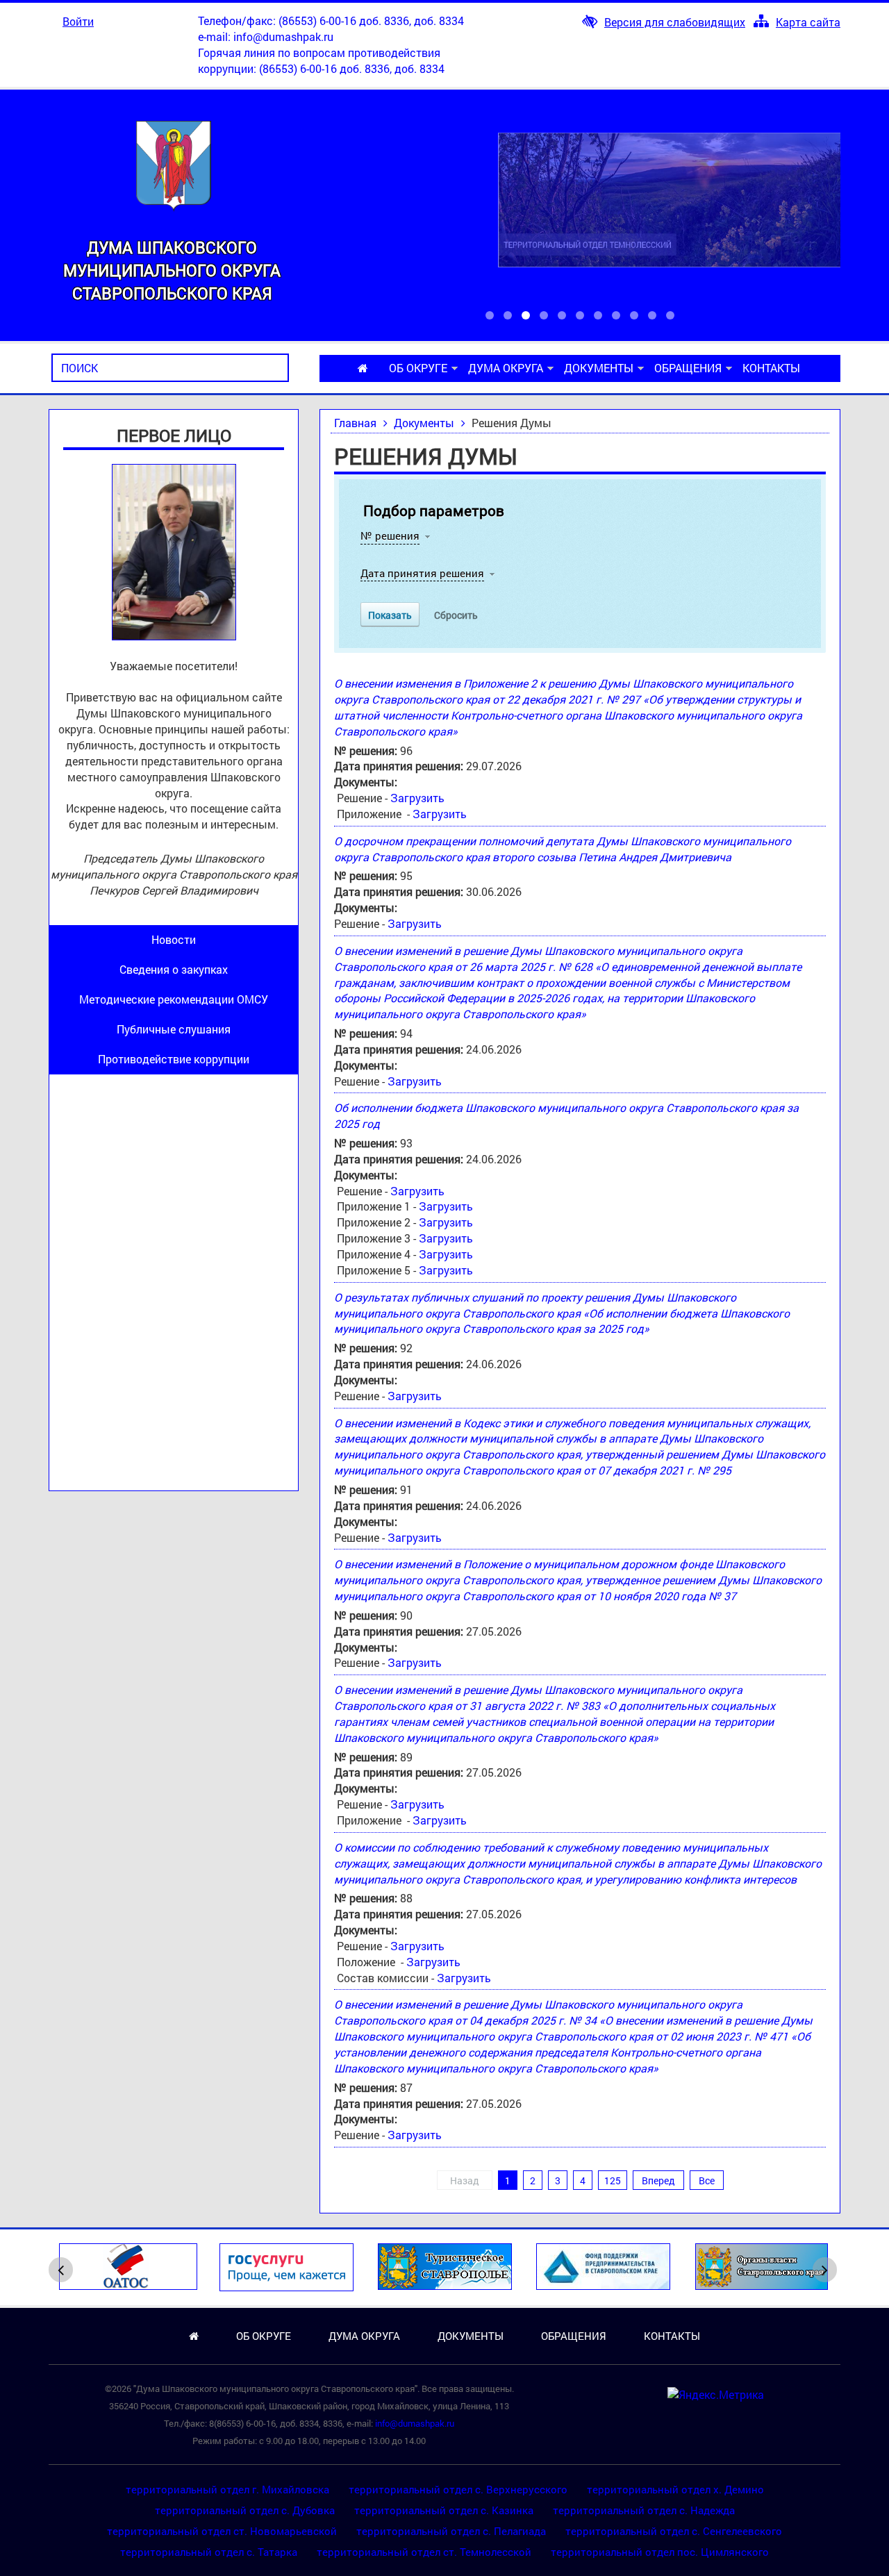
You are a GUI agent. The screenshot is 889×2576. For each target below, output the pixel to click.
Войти (78, 21)
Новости (174, 939)
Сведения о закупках (174, 969)
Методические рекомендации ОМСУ (174, 999)
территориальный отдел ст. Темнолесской (424, 2552)
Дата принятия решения (422, 573)
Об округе (418, 368)
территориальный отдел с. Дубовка (245, 2510)
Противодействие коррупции (174, 1059)
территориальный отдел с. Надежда (644, 2510)
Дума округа (506, 368)
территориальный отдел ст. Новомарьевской (222, 2531)
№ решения (390, 535)
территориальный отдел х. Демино (675, 2489)
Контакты (771, 368)
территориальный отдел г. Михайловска (227, 2489)
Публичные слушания (174, 1029)
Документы (599, 368)
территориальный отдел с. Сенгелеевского (674, 2531)
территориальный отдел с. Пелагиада (451, 2531)
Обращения (688, 368)
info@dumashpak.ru (283, 36)
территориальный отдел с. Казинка (444, 2510)
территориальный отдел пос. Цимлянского (660, 2552)
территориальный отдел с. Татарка (209, 2552)
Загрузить (417, 798)
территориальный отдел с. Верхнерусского (458, 2489)
